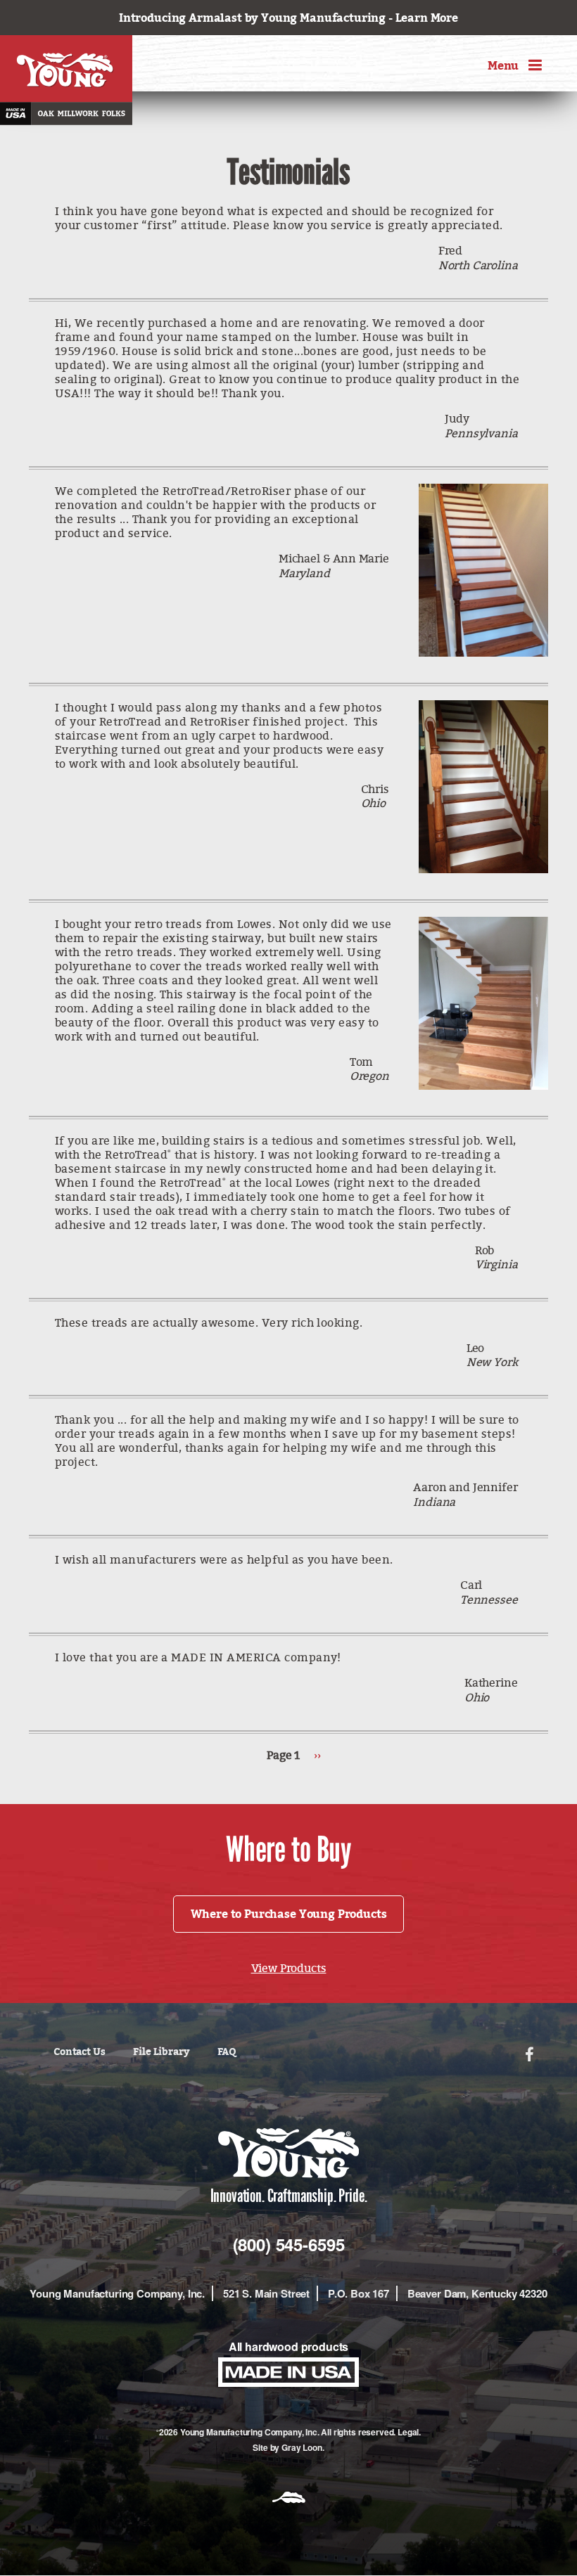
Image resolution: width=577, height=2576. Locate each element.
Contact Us (79, 2051)
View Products (289, 1968)
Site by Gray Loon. (288, 2447)
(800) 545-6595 (289, 2244)
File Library (161, 2051)
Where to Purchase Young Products (289, 1914)
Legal (408, 2432)
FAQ (227, 2051)
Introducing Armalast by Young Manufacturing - (288, 18)
